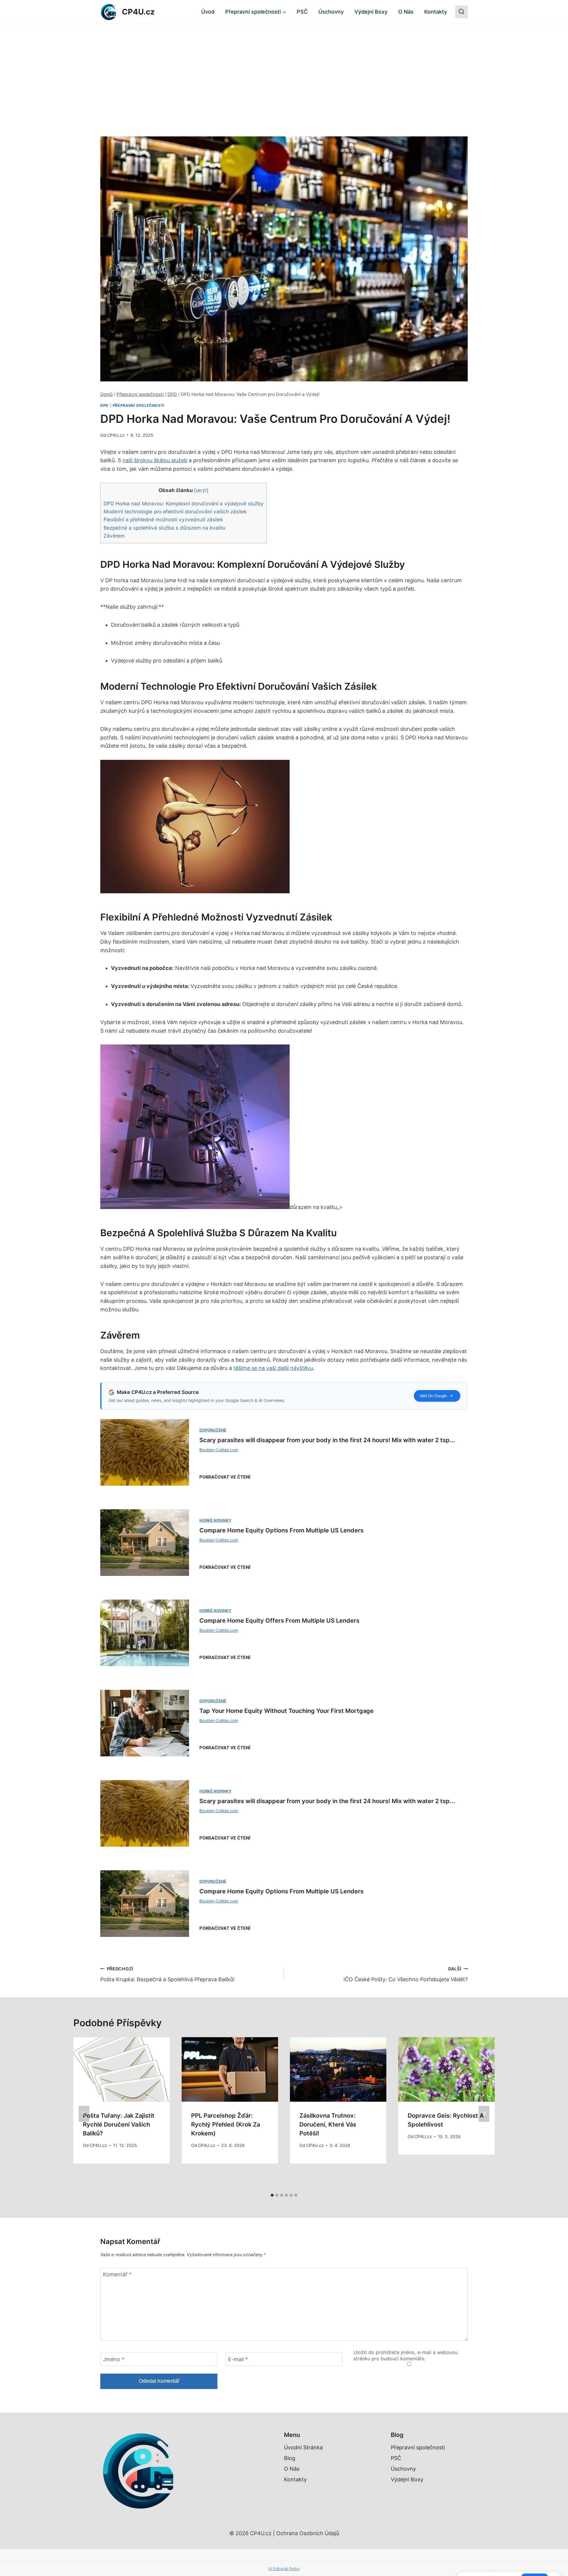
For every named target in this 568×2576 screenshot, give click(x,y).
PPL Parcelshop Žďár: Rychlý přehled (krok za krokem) (226, 2124)
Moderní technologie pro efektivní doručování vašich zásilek (175, 511)
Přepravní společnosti (139, 406)
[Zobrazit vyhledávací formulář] (461, 12)
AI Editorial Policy (284, 2569)
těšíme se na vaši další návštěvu (273, 1368)
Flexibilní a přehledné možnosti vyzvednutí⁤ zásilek (163, 519)
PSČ (302, 12)
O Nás (406, 12)
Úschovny (331, 12)
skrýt (201, 490)
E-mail (238, 2359)
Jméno (114, 2359)
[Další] (484, 2114)
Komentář (117, 2274)
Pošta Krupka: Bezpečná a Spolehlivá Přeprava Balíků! (167, 1974)
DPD (104, 406)
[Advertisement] (284, 68)
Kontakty (436, 12)
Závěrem (114, 536)
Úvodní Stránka (303, 2447)
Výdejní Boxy (371, 12)
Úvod (208, 12)
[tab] (272, 2195)
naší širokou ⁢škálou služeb (155, 460)
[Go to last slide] (84, 2114)
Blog (290, 2458)
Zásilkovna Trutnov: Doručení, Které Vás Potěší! (328, 2124)
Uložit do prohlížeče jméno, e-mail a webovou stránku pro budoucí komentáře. (406, 2355)
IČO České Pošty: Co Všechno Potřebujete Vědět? (406, 1974)
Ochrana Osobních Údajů (308, 2533)
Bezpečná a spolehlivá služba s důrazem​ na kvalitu (164, 528)
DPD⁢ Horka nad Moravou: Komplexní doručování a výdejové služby (184, 503)
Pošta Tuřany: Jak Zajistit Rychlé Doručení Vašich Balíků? (119, 2124)
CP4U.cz (116, 435)
